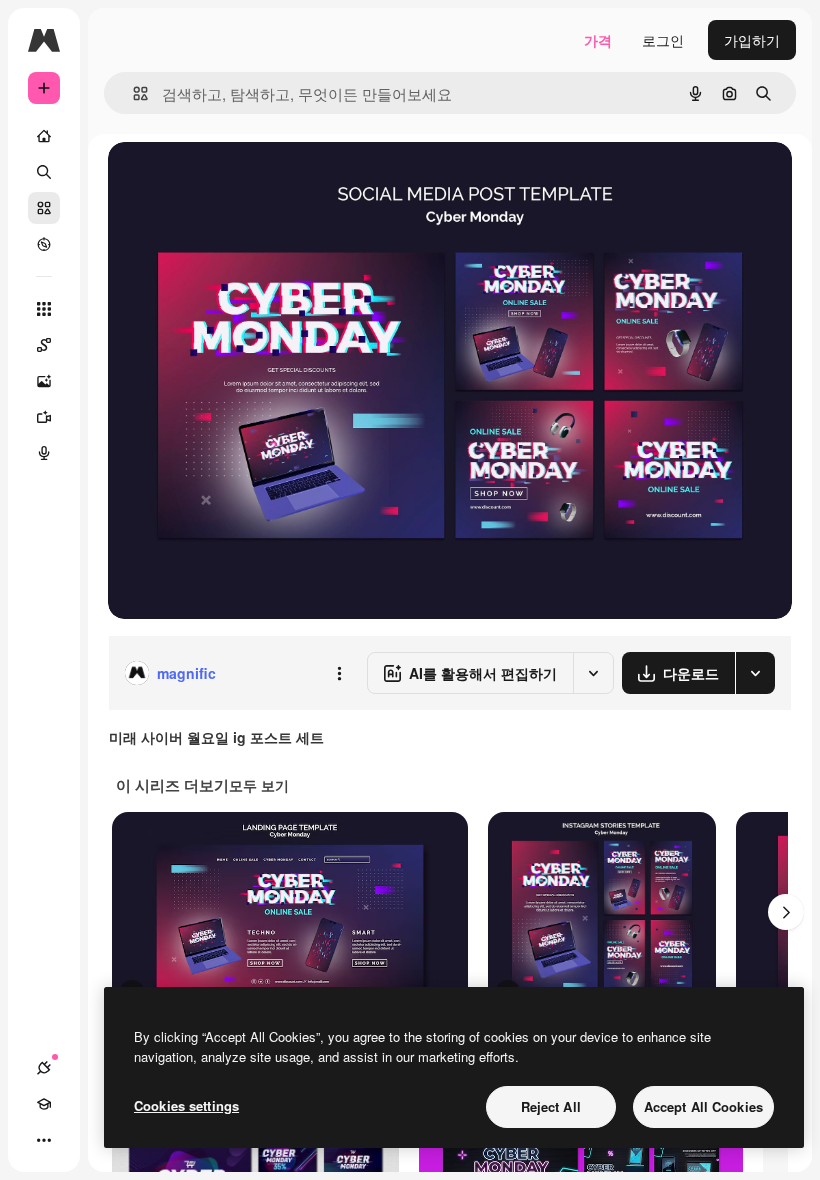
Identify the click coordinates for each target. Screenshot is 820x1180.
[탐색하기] (44, 244)
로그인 (663, 40)
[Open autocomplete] (132, 93)
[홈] (44, 136)
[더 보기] (44, 1140)
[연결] (44, 1068)
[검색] (44, 172)
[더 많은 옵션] (339, 673)
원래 (223, 179)
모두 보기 (259, 785)
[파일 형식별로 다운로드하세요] (755, 673)
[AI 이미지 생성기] (44, 381)
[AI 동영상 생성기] (44, 417)
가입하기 (752, 40)
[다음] (786, 912)
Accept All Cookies (703, 1106)
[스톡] (44, 208)
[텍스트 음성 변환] (44, 453)
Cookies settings (186, 1105)
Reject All (551, 1106)
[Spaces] (44, 345)
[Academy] (44, 1104)
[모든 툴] (44, 309)
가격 (598, 40)
